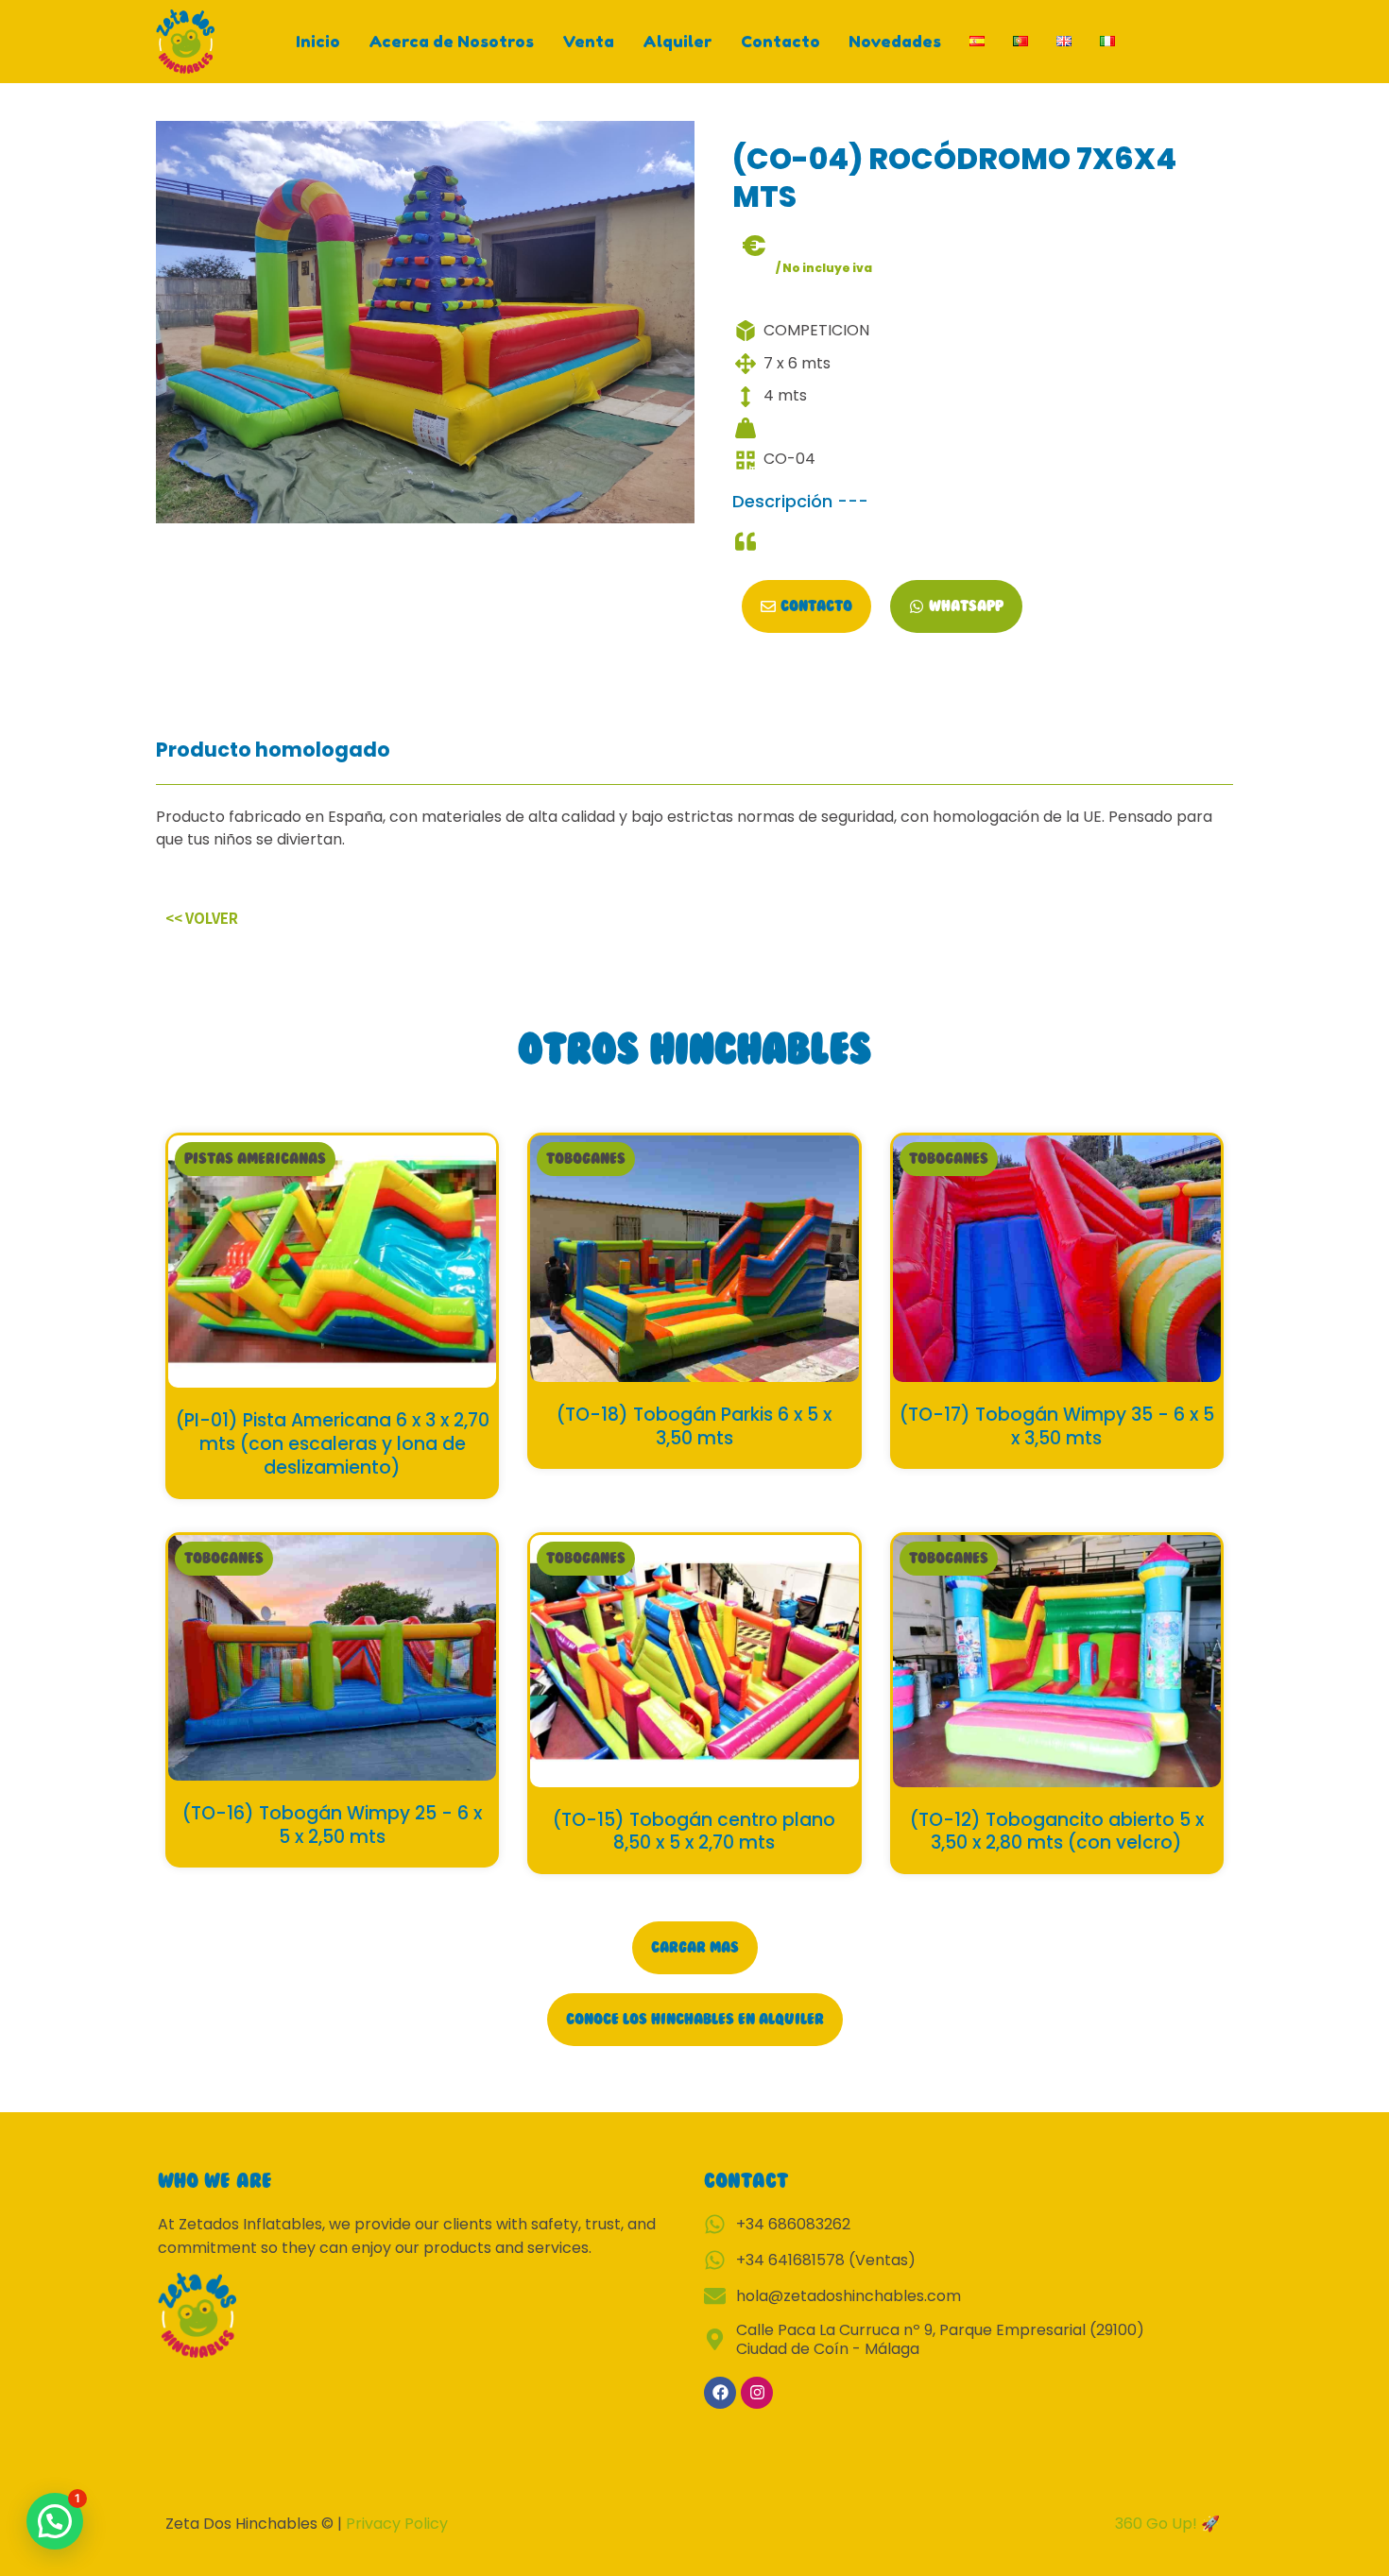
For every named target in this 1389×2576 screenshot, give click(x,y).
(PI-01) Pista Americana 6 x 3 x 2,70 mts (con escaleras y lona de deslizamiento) (333, 1443)
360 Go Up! (1158, 2524)
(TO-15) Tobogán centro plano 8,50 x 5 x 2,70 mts (694, 1832)
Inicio (318, 41)
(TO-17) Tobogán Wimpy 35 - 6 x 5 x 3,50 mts (1057, 1426)
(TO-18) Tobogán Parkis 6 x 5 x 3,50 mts (694, 1426)
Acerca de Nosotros (451, 41)
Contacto (780, 41)
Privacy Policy (397, 2524)
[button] (255, 1159)
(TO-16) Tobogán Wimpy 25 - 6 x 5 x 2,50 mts (332, 1825)
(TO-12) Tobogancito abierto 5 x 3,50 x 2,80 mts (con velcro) (1057, 1832)
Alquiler (677, 41)
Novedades (895, 41)
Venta (588, 41)
